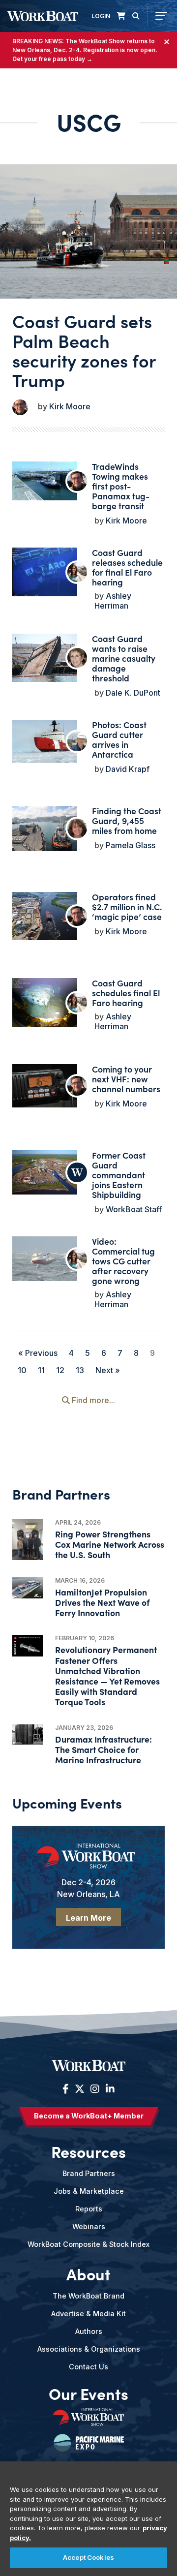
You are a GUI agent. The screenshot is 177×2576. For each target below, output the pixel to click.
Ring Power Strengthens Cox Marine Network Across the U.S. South (110, 1544)
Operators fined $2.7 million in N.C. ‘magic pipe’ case (127, 906)
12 (60, 1370)
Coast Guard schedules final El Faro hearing (126, 993)
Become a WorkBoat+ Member (89, 2116)
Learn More (88, 1918)
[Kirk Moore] (20, 407)
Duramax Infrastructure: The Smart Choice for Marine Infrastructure (103, 1749)
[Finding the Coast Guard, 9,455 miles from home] (45, 828)
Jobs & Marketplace (89, 2191)
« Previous (38, 1353)
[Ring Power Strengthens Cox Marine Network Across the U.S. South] (28, 1540)
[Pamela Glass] (77, 828)
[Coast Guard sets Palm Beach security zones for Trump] (88, 232)
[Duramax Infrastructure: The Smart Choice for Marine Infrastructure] (28, 1734)
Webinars (89, 2226)
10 (22, 1370)
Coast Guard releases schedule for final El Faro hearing (127, 567)
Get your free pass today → (52, 59)
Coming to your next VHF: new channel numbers (126, 1079)
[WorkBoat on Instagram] (95, 2089)
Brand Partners (89, 2173)
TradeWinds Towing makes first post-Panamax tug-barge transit (121, 486)
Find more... (92, 1400)
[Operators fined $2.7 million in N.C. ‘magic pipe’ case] (45, 916)
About (88, 2274)
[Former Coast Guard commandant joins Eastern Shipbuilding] (45, 1172)
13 (80, 1370)
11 (41, 1370)
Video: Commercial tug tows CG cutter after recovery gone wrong (123, 1261)
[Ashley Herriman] (77, 572)
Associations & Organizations (89, 2349)
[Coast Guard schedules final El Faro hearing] (45, 1002)
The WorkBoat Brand (88, 2296)
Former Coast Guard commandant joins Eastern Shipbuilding (119, 1175)
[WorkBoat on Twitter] (80, 2089)
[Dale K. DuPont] (77, 658)
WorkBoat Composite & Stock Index (88, 2244)
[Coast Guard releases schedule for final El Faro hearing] (45, 572)
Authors (89, 2331)
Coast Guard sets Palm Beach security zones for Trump (84, 350)
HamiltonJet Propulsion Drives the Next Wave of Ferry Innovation (102, 1602)
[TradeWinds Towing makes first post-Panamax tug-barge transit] (45, 481)
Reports (89, 2209)
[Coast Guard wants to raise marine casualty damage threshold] (45, 658)
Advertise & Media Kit (88, 2314)
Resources (88, 2151)
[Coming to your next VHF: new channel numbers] (45, 1086)
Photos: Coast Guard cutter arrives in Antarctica (119, 739)
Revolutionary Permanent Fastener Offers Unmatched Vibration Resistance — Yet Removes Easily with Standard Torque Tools (107, 1675)
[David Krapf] (77, 741)
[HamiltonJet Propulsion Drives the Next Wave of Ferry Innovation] (28, 1588)
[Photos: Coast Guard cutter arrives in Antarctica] (45, 741)
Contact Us (88, 2367)
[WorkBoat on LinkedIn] (109, 2089)
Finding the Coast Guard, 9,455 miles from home (127, 820)
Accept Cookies (88, 2557)
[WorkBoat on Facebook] (66, 2089)
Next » (108, 1370)
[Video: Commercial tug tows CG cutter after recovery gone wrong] (45, 1259)
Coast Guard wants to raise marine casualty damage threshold (124, 658)
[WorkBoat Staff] (77, 1172)
